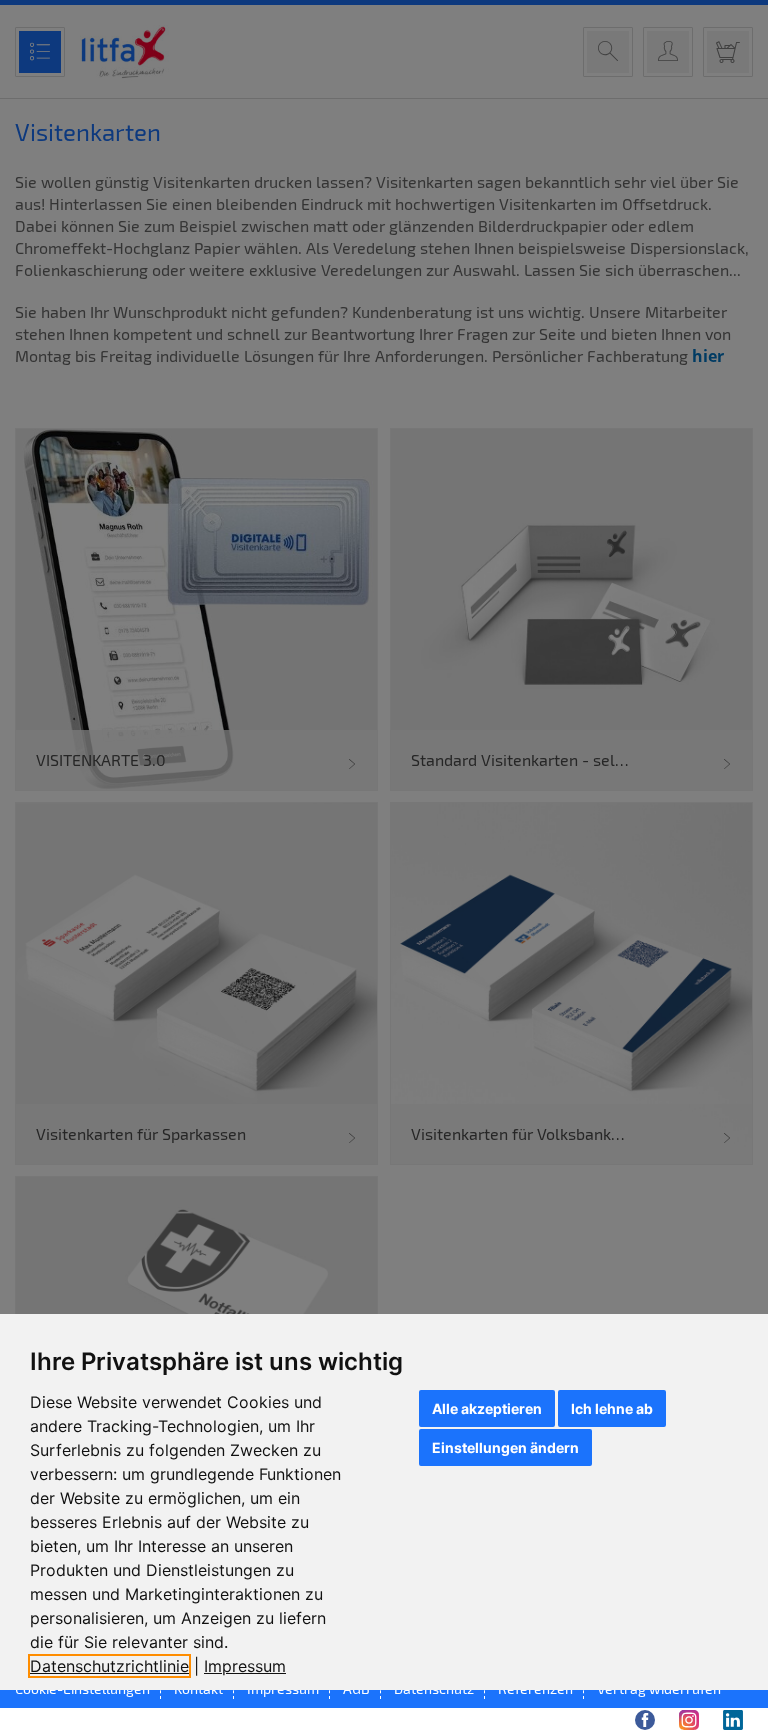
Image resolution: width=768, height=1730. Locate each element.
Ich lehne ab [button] (612, 1408)
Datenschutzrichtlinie (109, 1666)
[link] (117, 1666)
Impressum (245, 1666)
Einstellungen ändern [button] (505, 1447)
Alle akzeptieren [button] (487, 1408)
